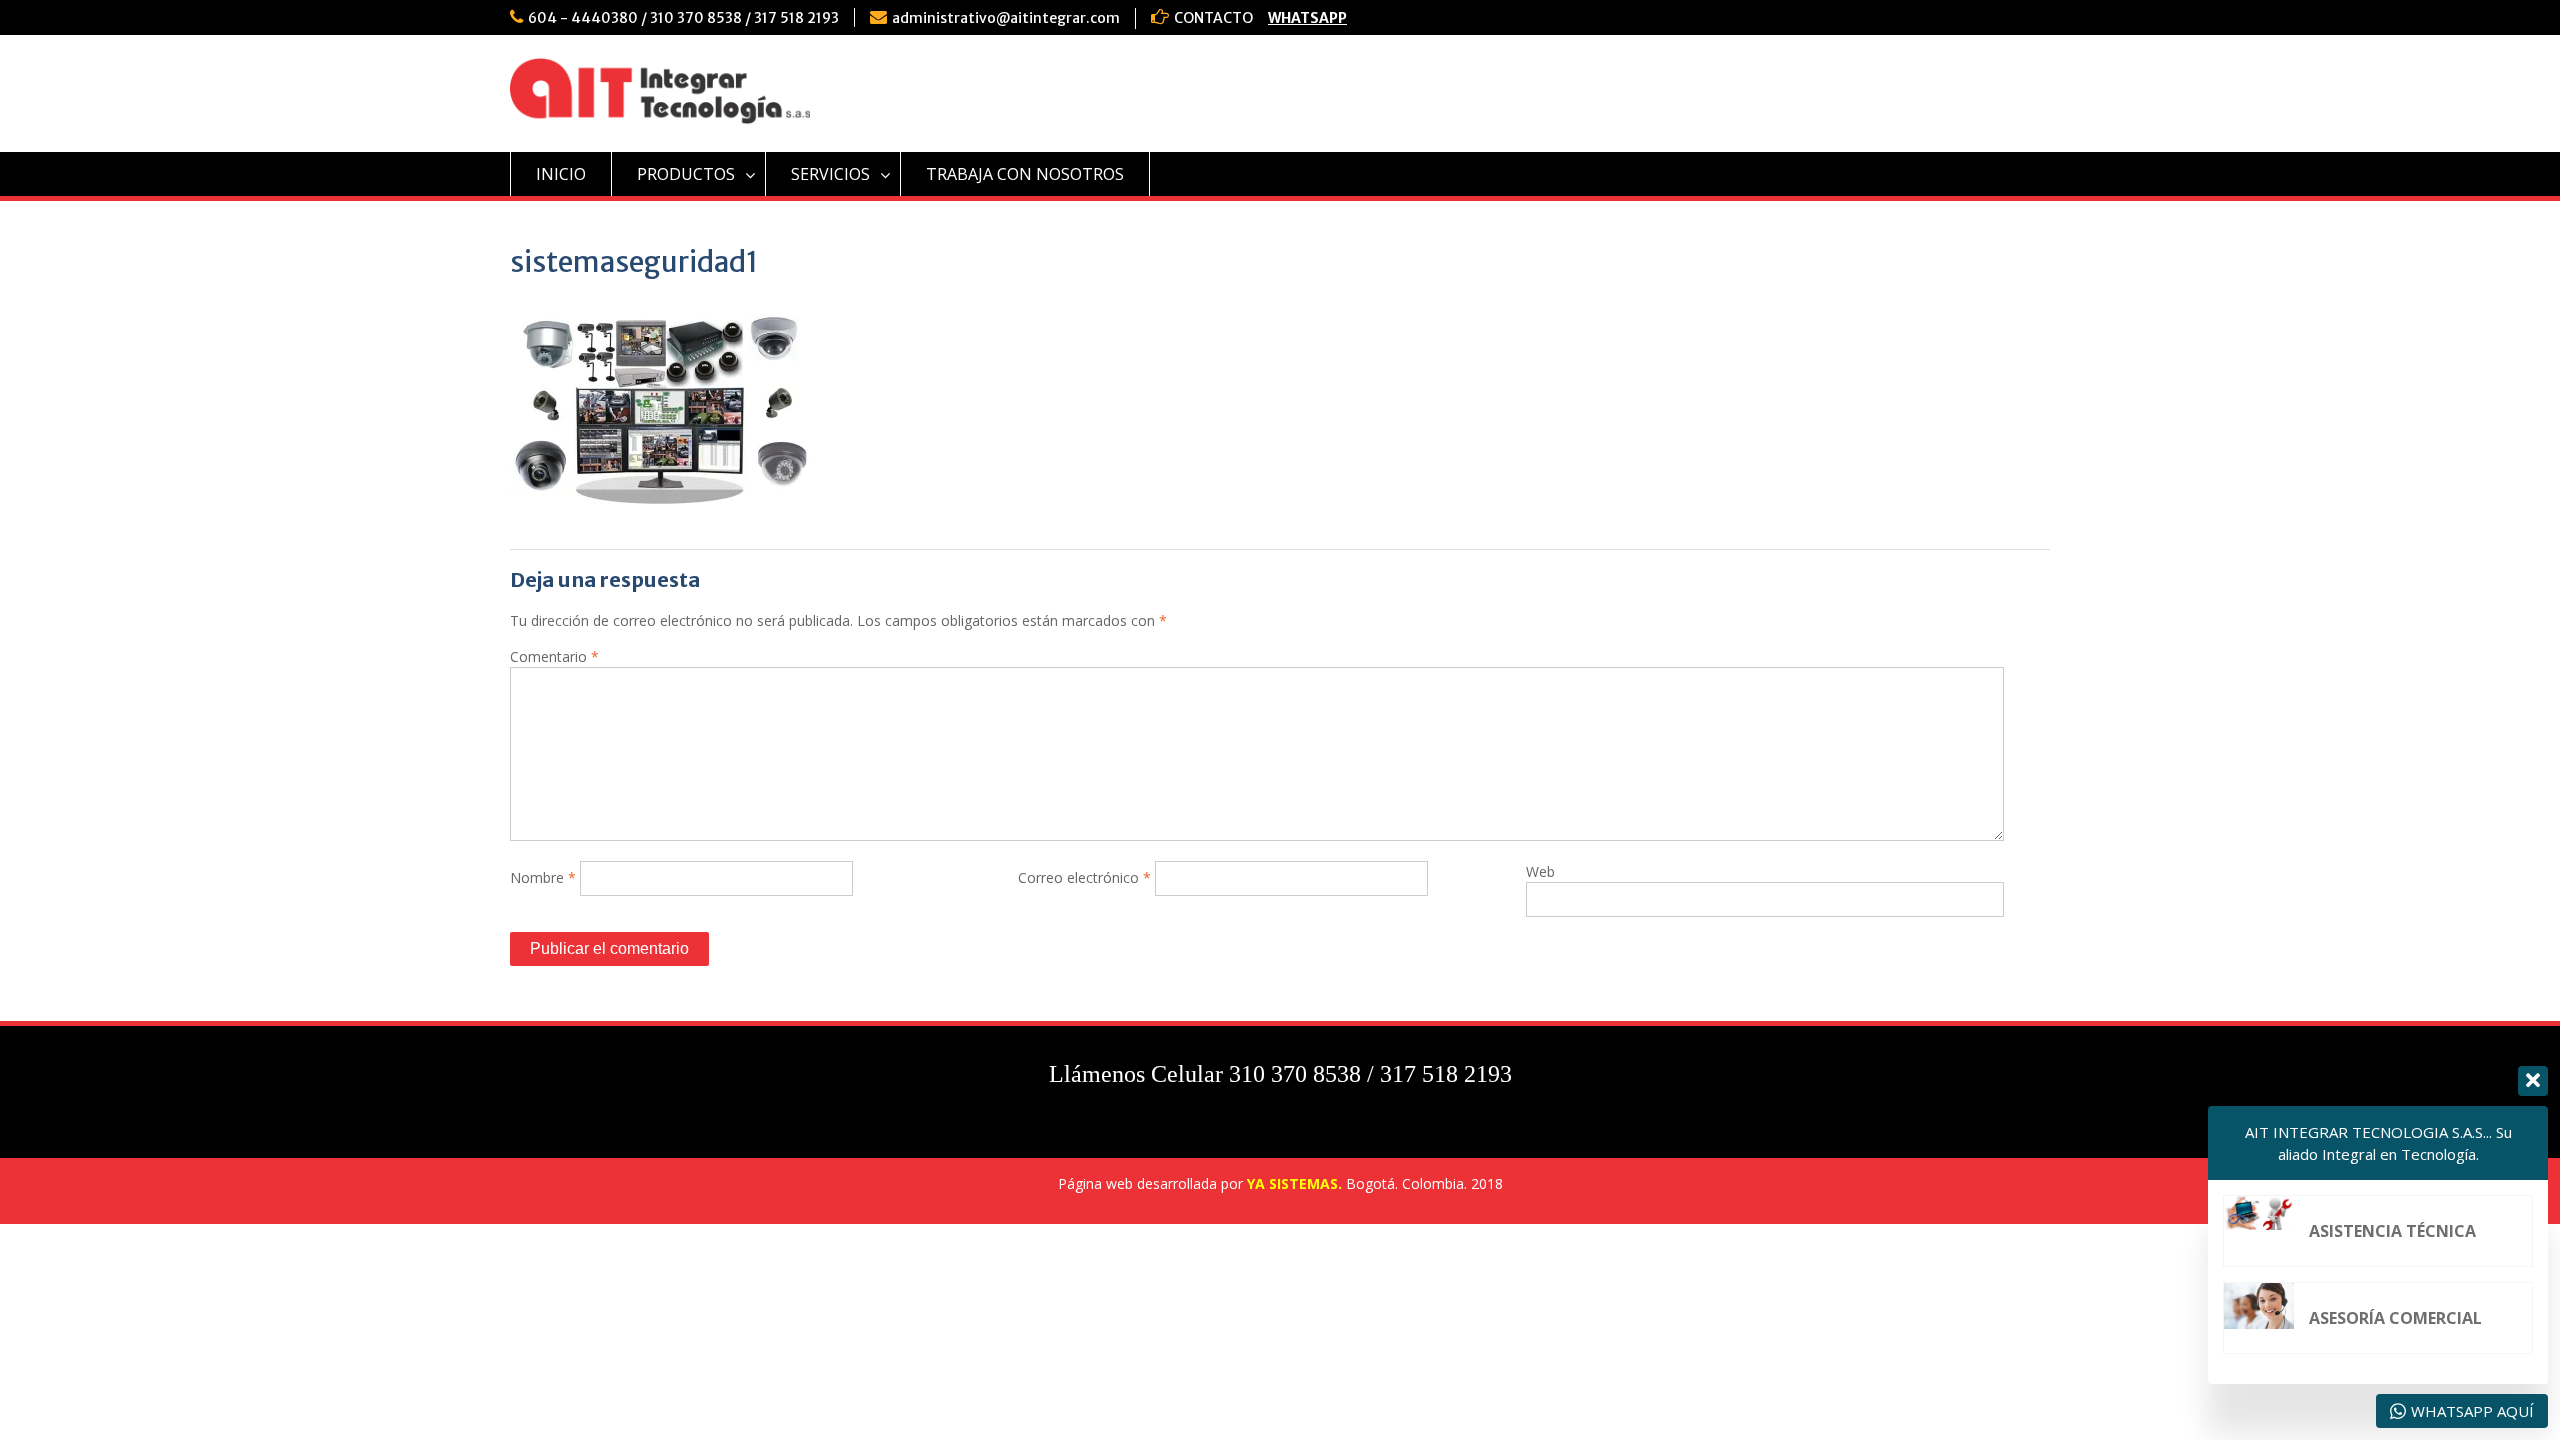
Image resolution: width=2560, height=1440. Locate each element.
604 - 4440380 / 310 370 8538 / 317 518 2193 (683, 18)
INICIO (561, 174)
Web (1540, 871)
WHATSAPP (1307, 18)
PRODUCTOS (686, 174)
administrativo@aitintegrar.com (1006, 18)
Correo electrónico (1084, 877)
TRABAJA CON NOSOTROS (1025, 174)
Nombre (543, 877)
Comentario (554, 656)
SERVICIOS (830, 174)
